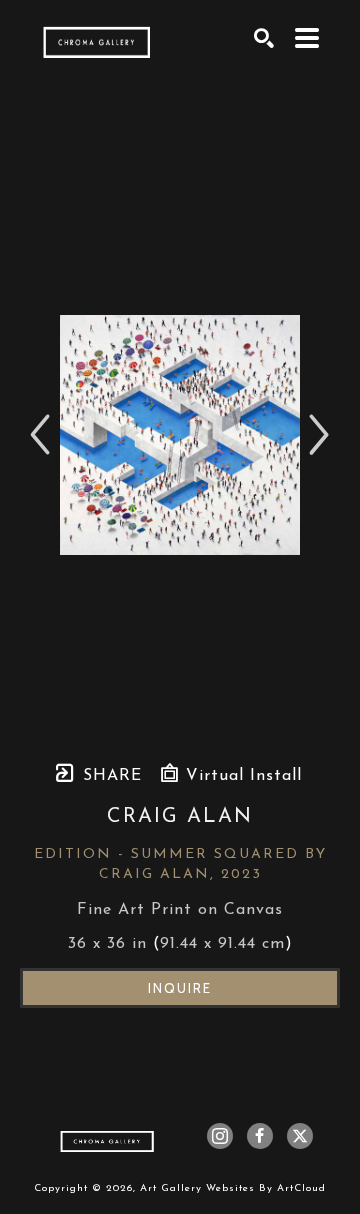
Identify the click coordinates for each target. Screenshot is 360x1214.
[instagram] (220, 1136)
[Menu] (307, 38)
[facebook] (260, 1136)
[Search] (264, 38)
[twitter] (300, 1136)
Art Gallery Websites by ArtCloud (233, 1188)
